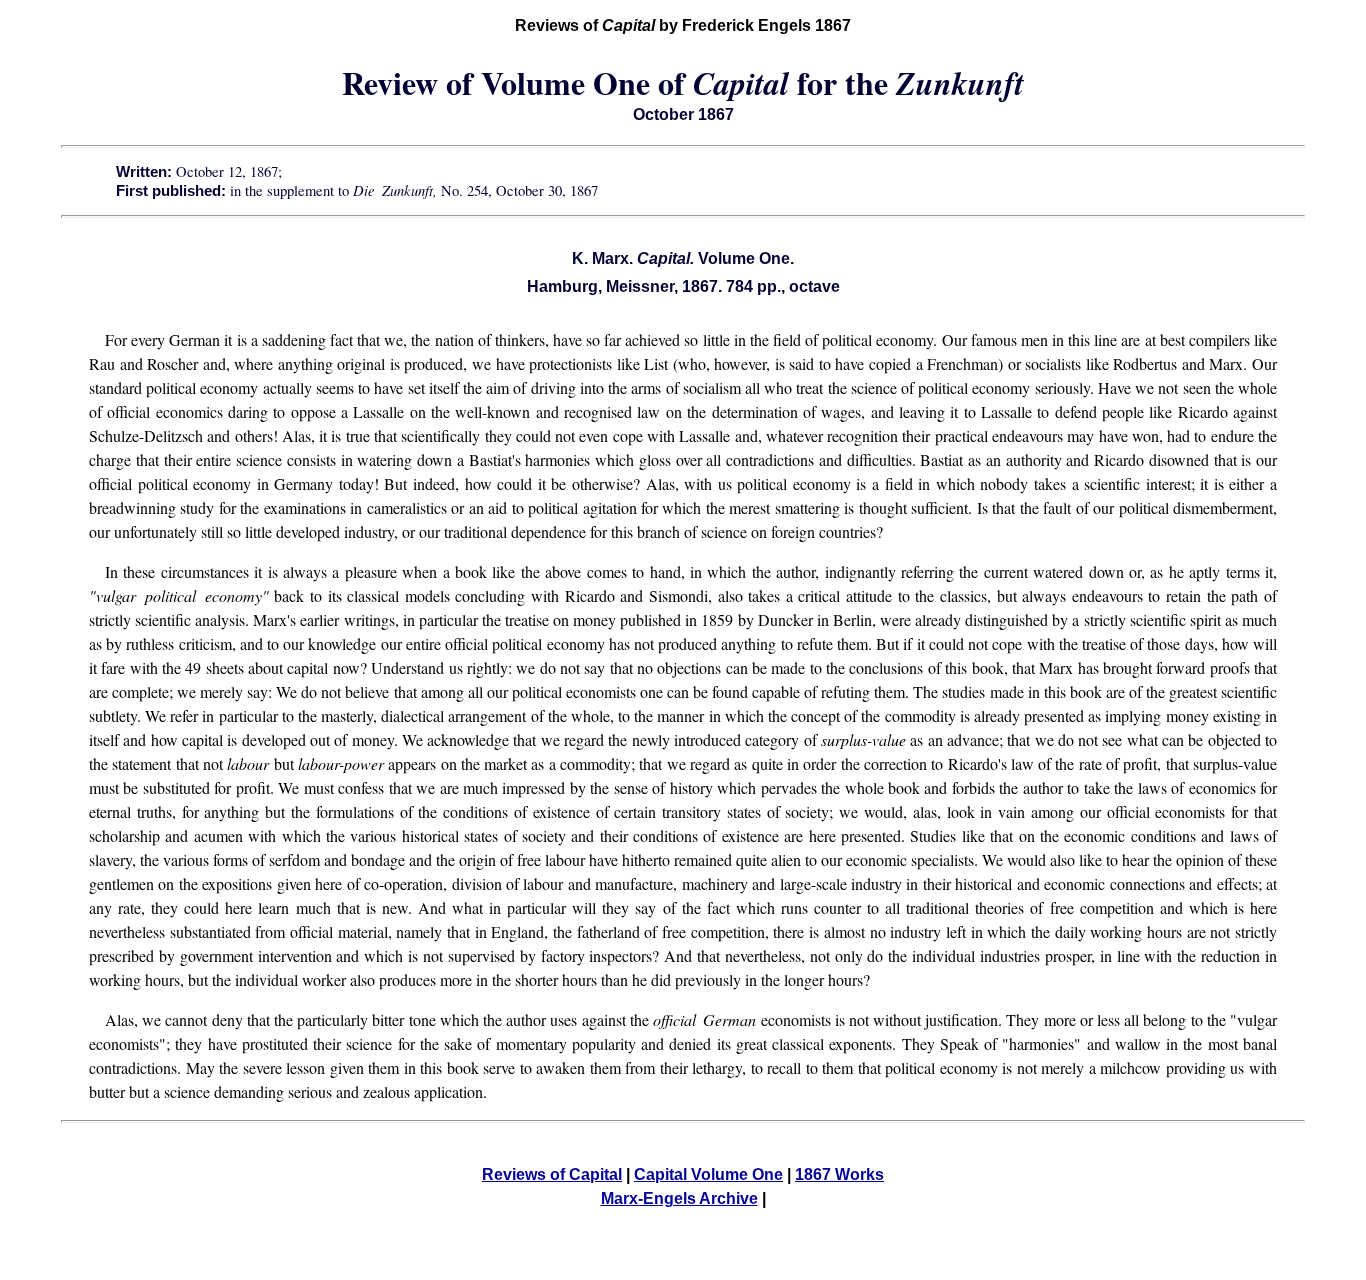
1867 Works (839, 1174)
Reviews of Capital (552, 1174)
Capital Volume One (708, 1174)
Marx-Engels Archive (679, 1198)
